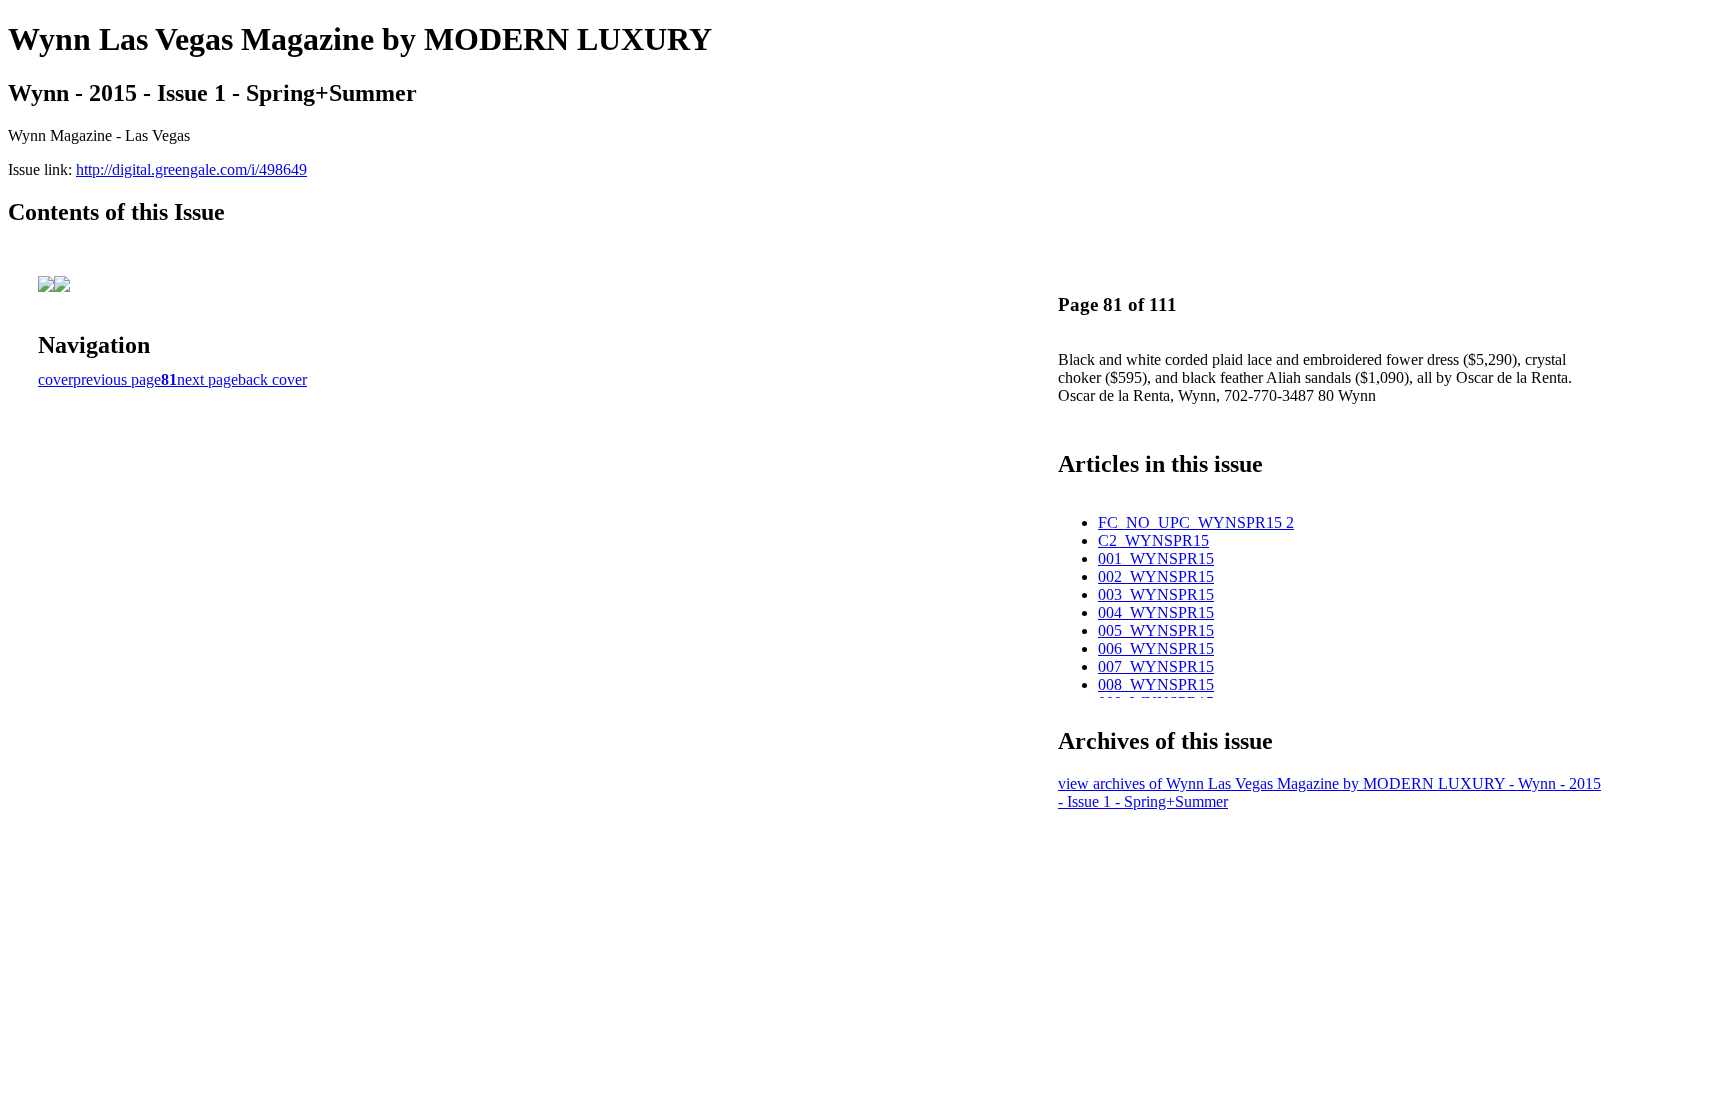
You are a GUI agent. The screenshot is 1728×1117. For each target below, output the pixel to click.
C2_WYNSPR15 (1153, 540)
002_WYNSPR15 (1156, 576)
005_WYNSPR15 (1156, 630)
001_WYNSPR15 (1156, 558)
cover (55, 379)
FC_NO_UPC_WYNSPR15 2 (1196, 522)
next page (207, 379)
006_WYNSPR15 (1156, 648)
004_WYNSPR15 (1156, 612)
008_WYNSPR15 (1156, 684)
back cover (272, 379)
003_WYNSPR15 (1156, 594)
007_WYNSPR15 (1156, 666)
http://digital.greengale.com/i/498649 (191, 169)
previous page (117, 379)
